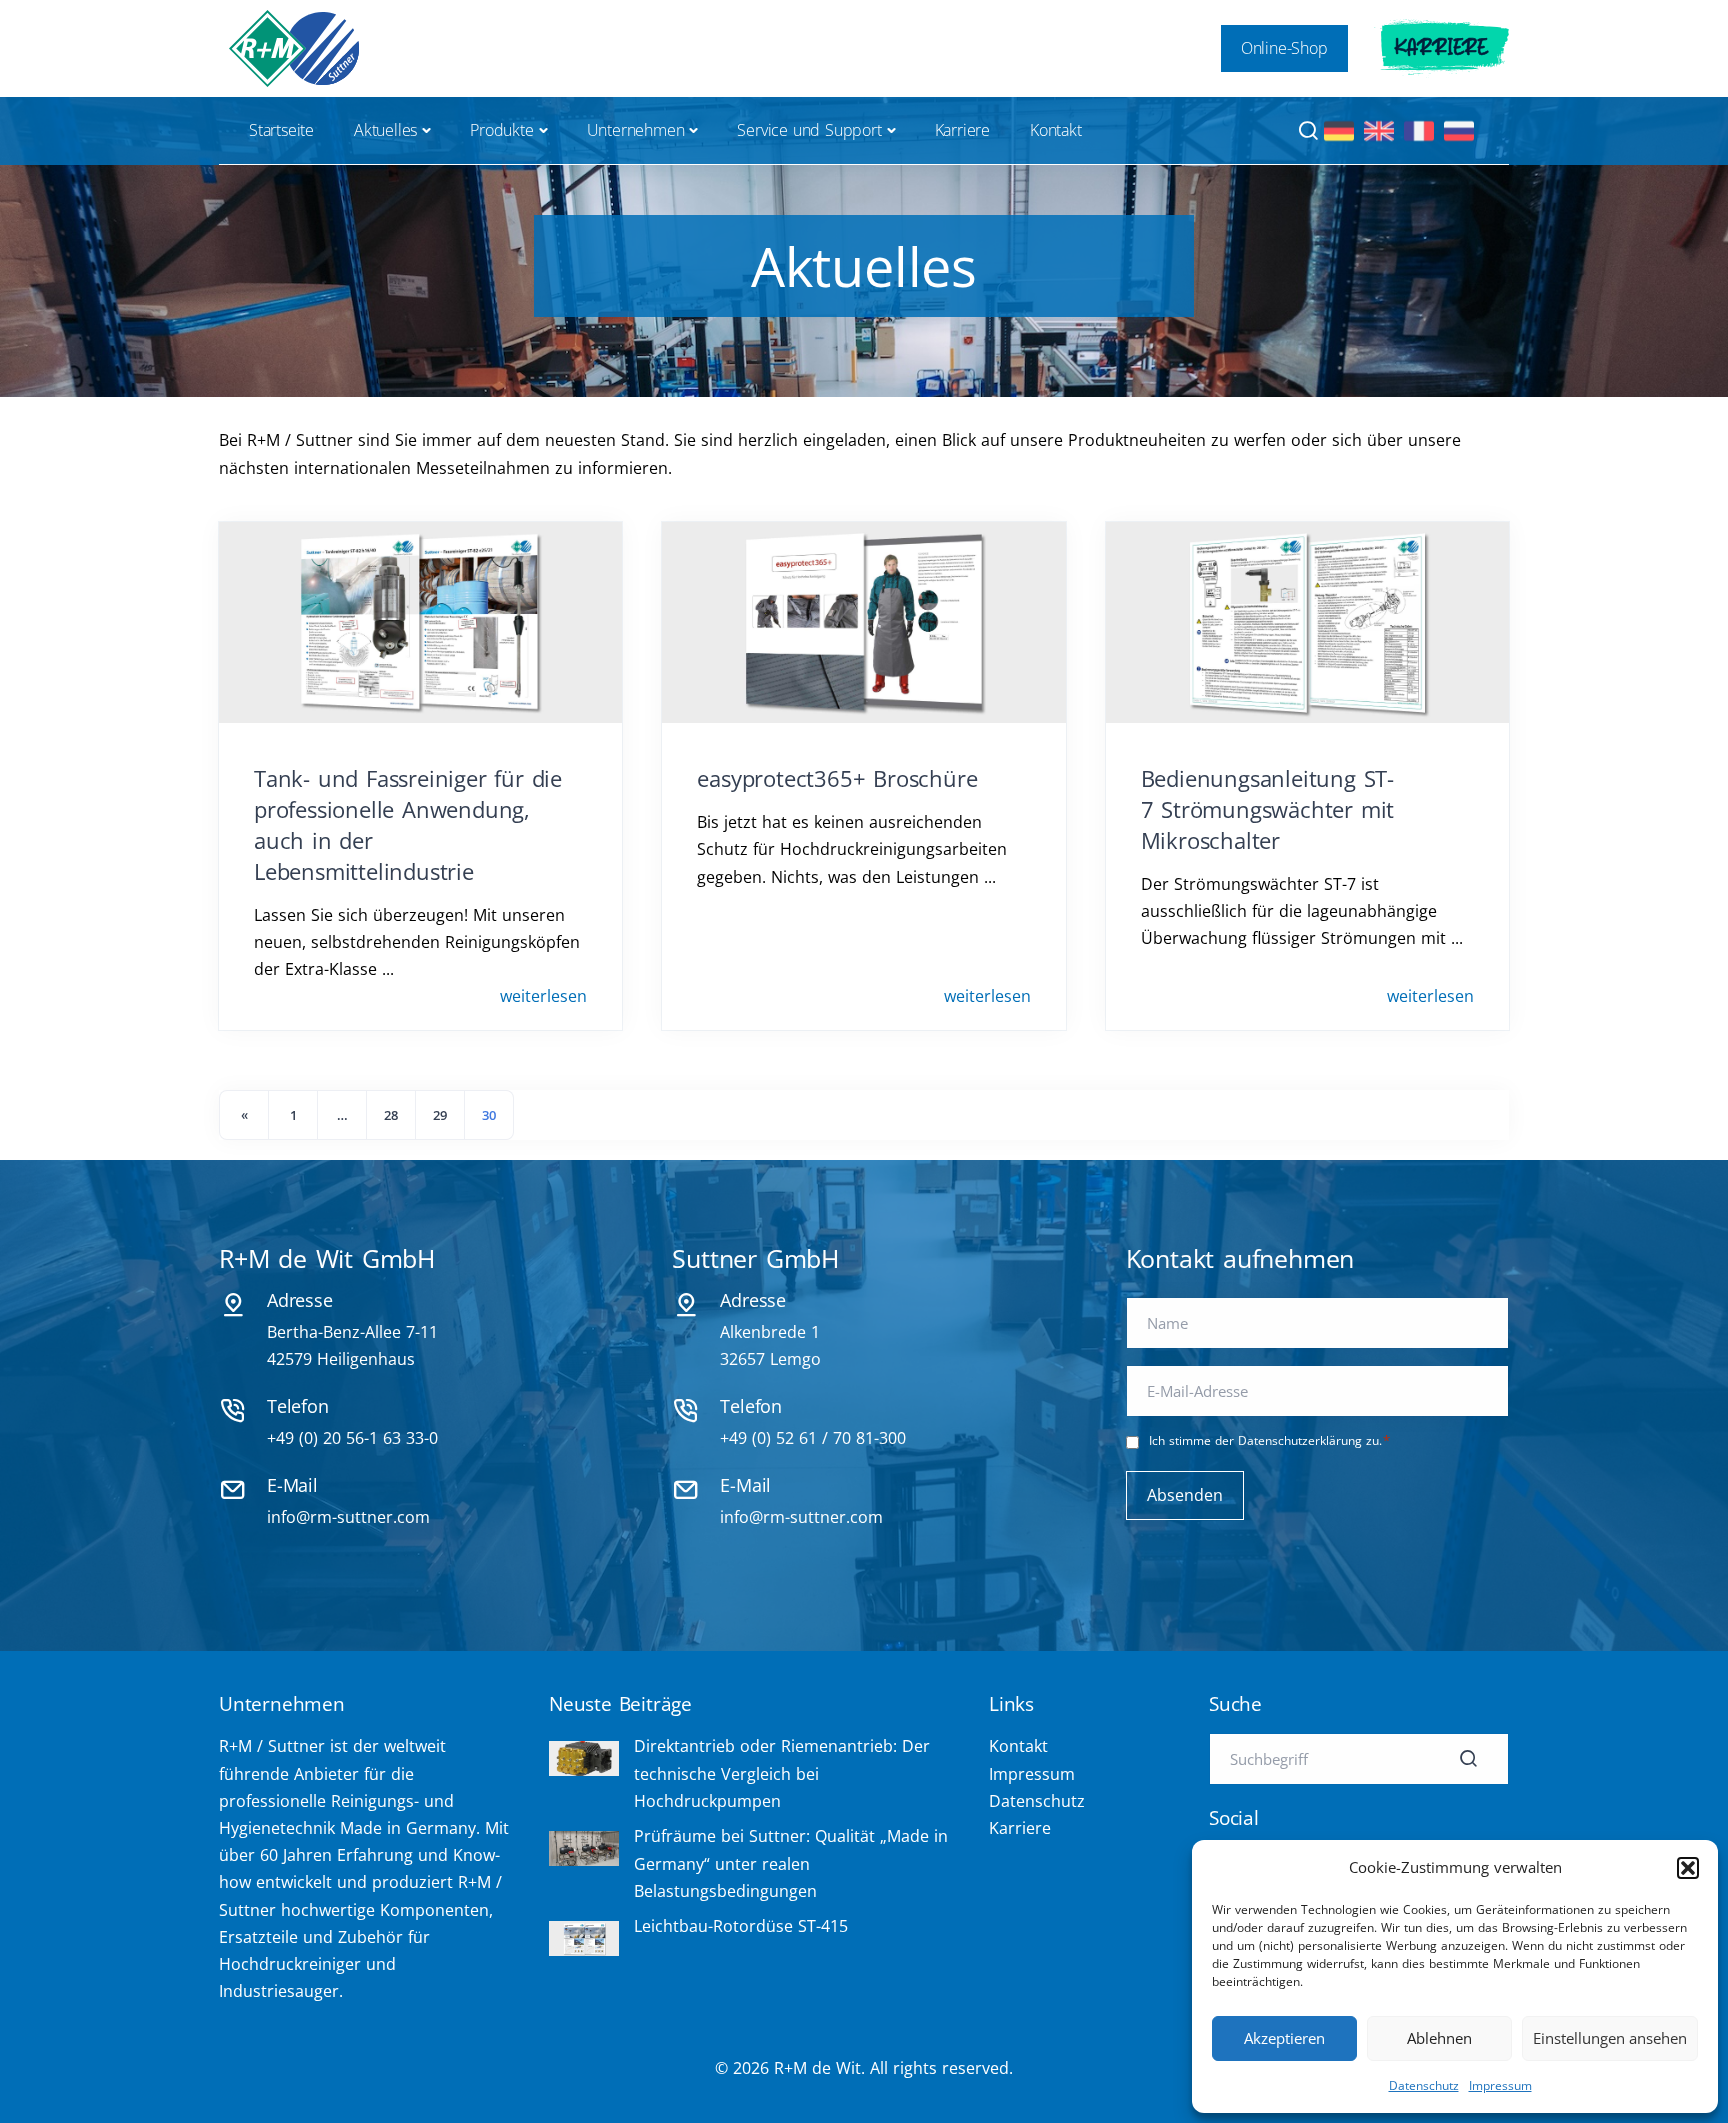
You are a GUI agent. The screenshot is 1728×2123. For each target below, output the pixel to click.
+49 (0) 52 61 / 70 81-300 (813, 1438)
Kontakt (1056, 130)
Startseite (281, 130)
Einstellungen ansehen (1610, 2038)
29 (440, 1115)
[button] (1688, 1868)
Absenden (1185, 1495)
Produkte (501, 130)
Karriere (1441, 48)
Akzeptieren (1284, 2038)
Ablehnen (1439, 2038)
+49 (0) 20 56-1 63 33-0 (352, 1438)
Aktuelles (385, 130)
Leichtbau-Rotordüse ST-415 (741, 1926)
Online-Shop (1284, 48)
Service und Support (809, 130)
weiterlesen (543, 996)
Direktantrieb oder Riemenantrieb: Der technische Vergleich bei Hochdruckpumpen (782, 1773)
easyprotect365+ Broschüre (837, 778)
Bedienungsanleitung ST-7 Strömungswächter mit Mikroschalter (1268, 809)
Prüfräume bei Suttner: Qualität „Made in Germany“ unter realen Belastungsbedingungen (791, 1863)
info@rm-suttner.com (348, 1517)
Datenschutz (1424, 2085)
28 (391, 1115)
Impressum (1500, 2085)
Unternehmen (636, 130)
